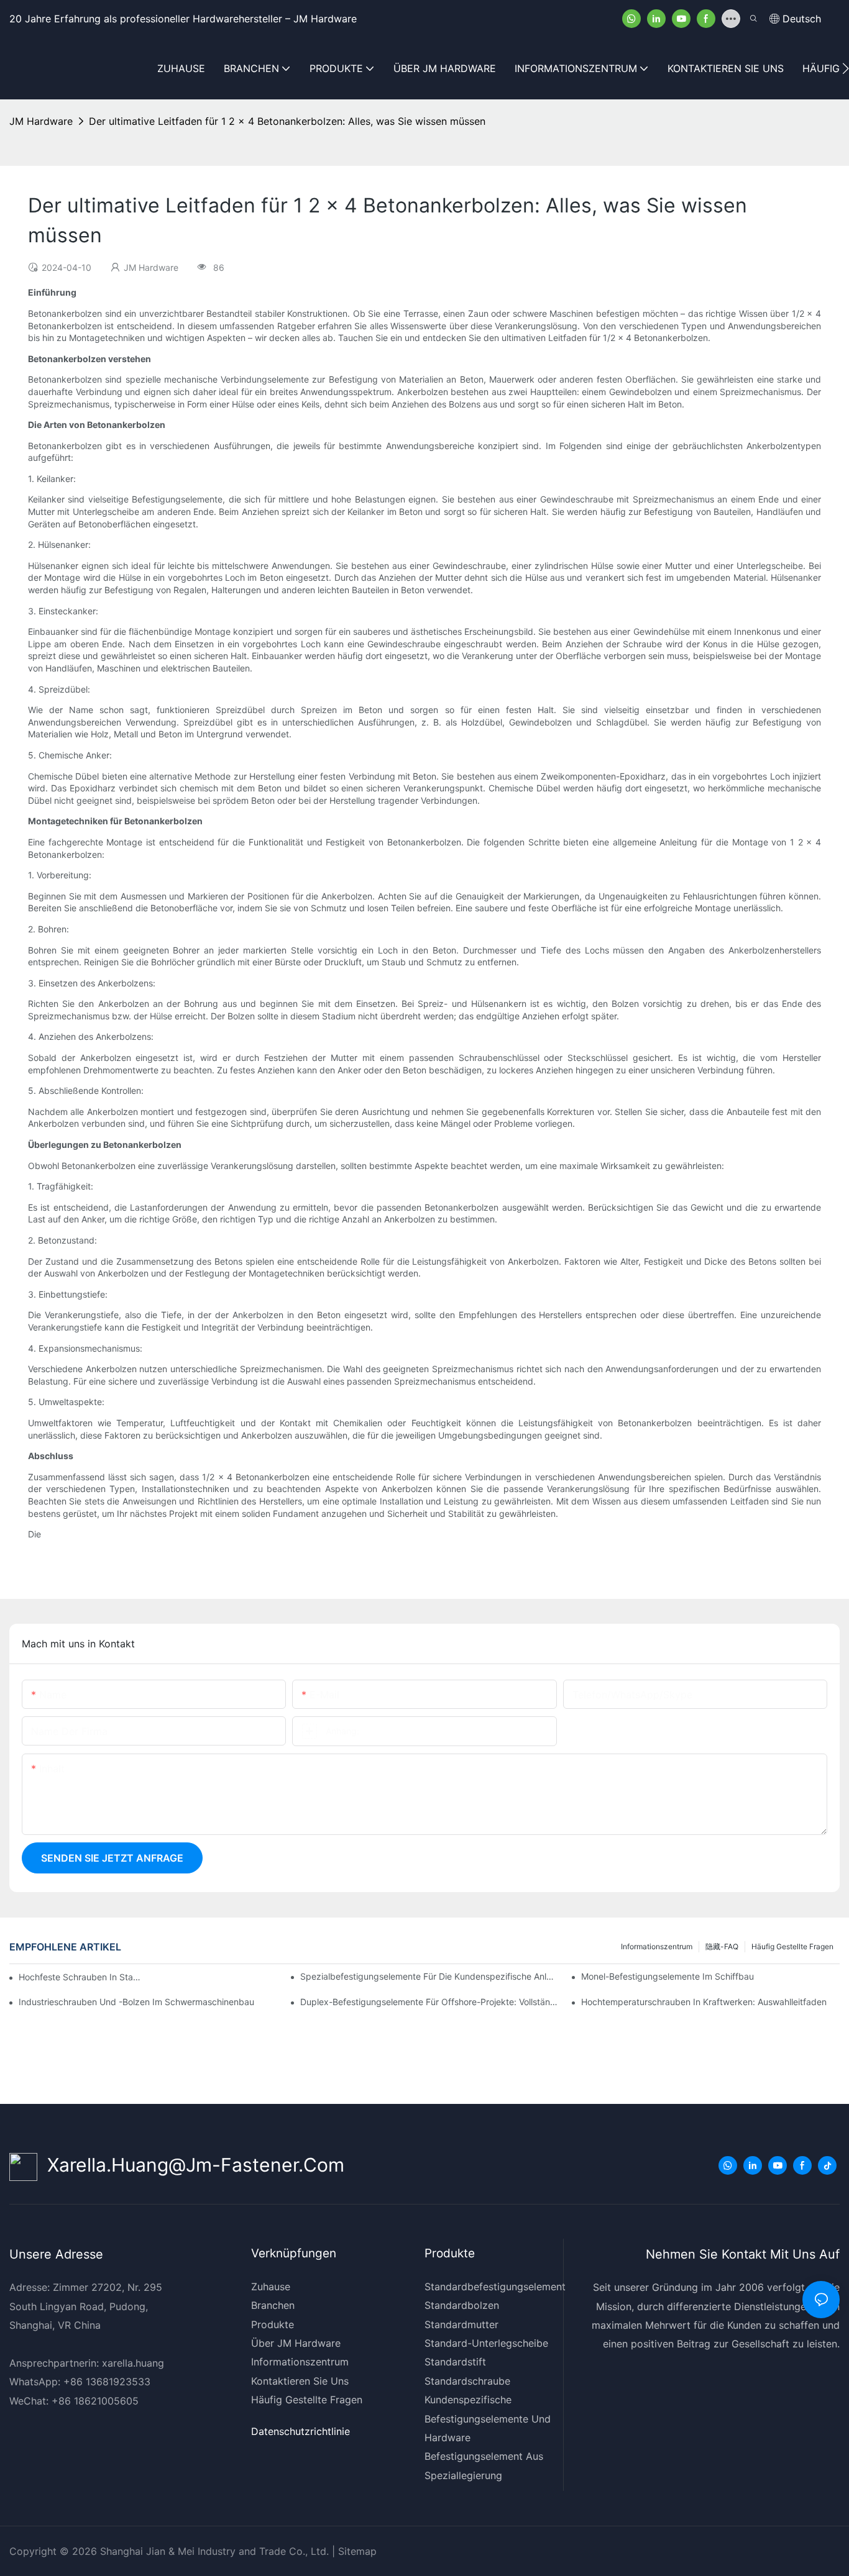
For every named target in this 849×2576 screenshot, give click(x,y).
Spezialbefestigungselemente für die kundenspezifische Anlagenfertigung (429, 1976)
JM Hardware (41, 121)
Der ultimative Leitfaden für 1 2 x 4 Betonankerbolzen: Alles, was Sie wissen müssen (287, 121)
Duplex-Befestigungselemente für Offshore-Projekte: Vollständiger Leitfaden (429, 2002)
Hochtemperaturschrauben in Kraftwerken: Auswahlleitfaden (704, 2002)
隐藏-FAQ (722, 1946)
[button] (846, 68)
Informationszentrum (657, 1946)
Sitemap (356, 2551)
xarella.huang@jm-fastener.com (191, 2165)
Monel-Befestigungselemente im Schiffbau (668, 1976)
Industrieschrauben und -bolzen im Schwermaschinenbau (136, 2002)
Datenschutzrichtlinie (301, 2431)
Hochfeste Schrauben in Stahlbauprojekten (81, 1977)
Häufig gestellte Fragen (792, 1946)
